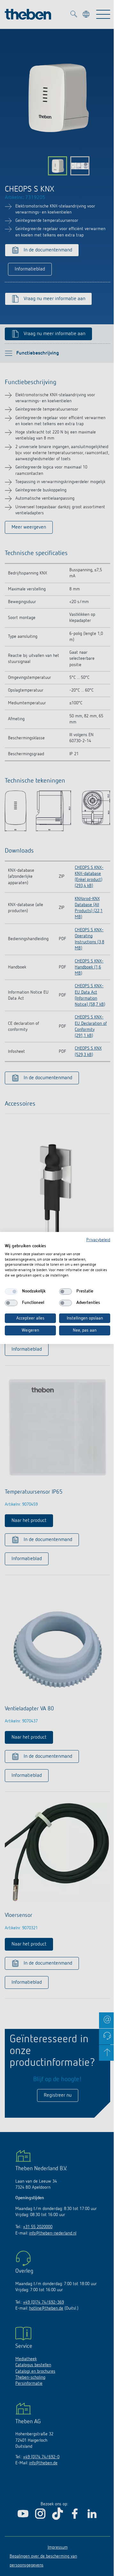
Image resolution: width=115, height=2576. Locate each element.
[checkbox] (11, 1292)
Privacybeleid (98, 1240)
